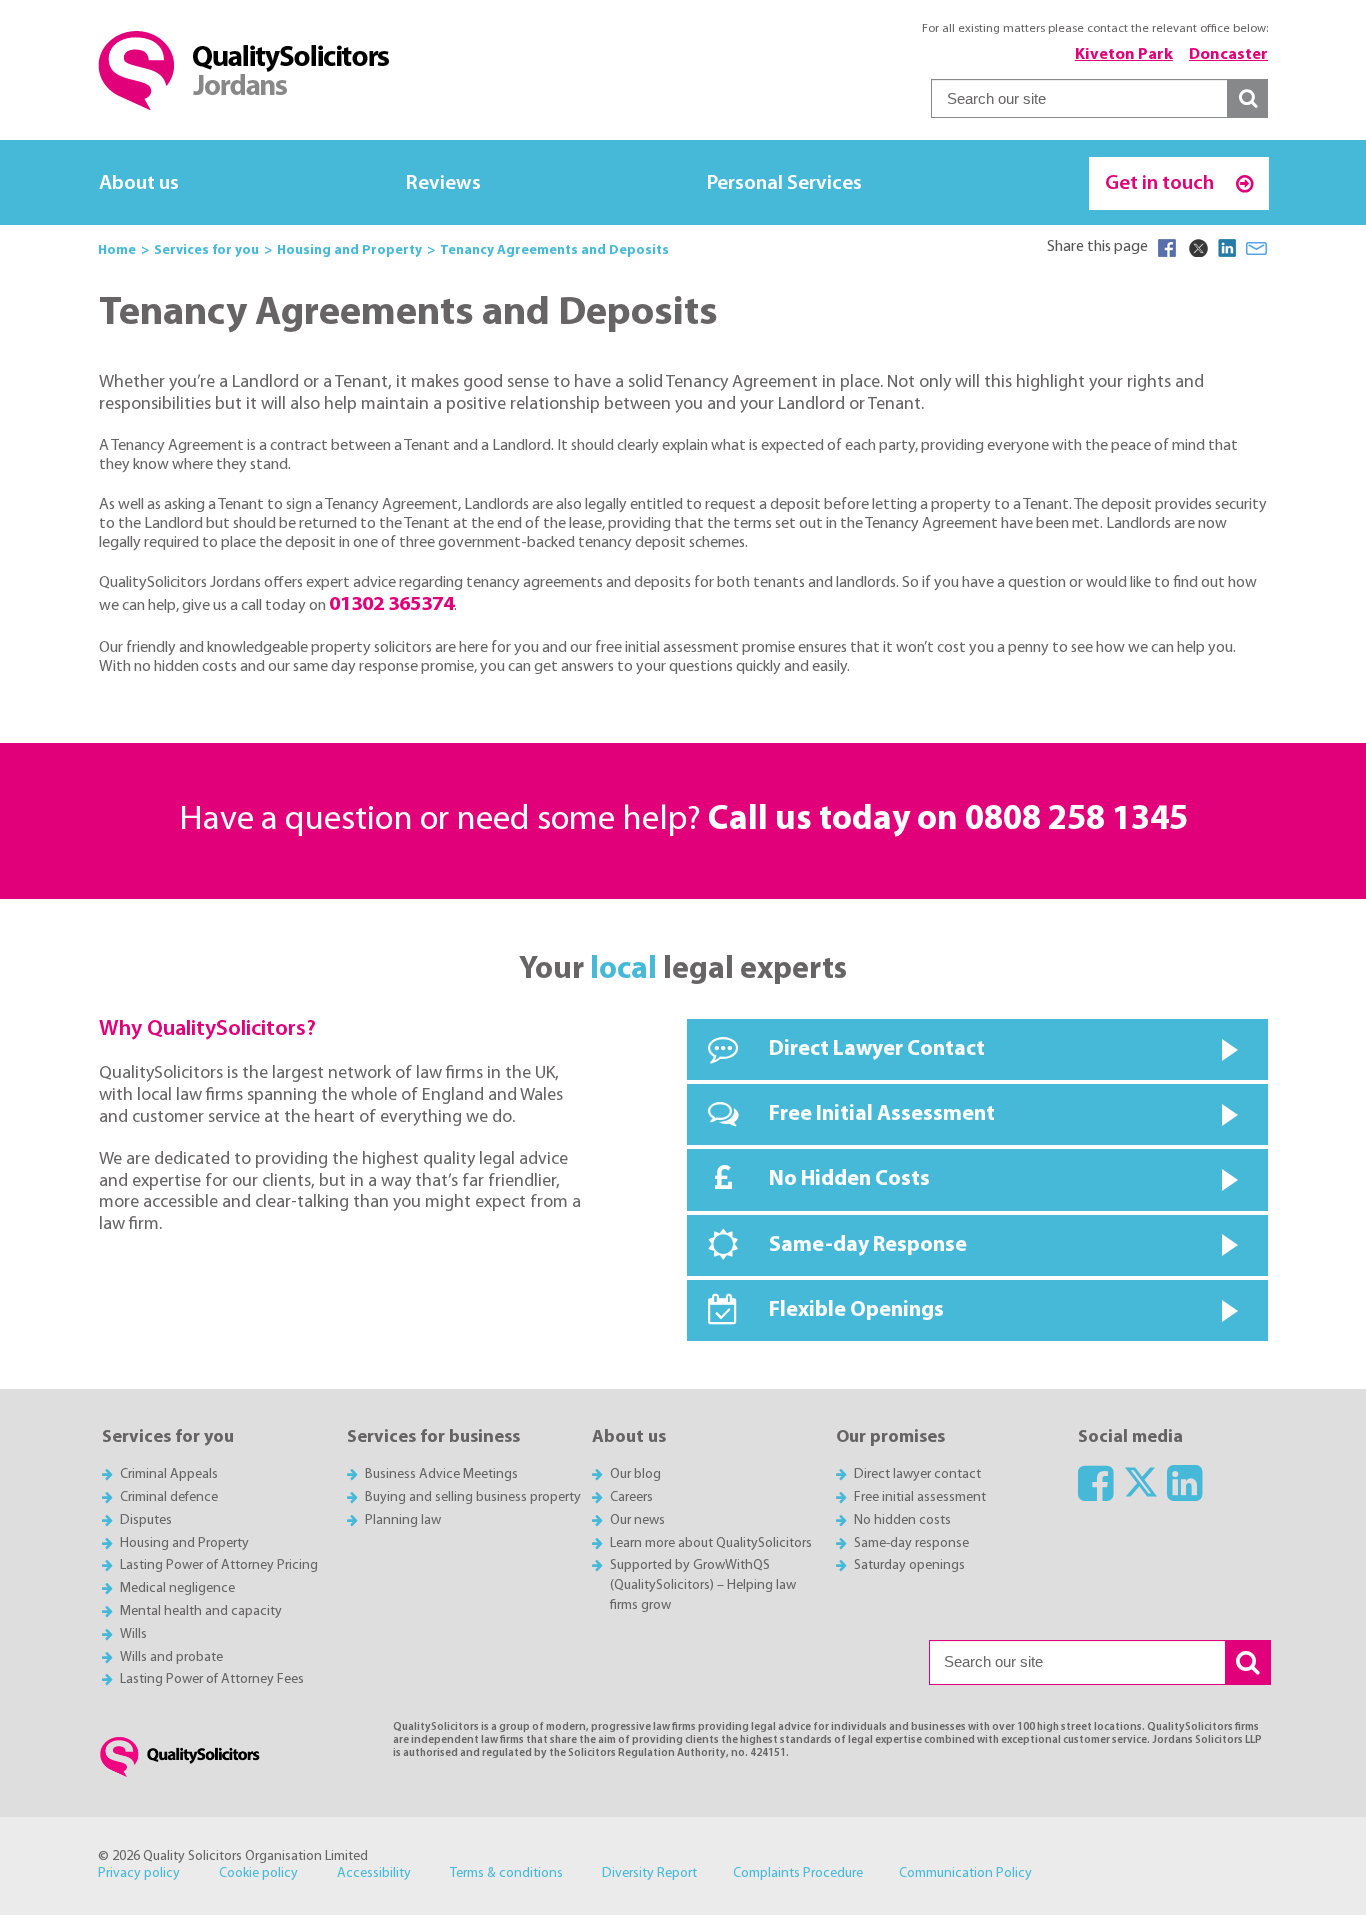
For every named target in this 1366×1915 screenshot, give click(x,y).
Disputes (146, 1520)
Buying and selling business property (473, 1497)
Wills (133, 1634)
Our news (637, 1520)
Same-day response (911, 1543)
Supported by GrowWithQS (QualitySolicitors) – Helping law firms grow (703, 1585)
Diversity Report (649, 1873)
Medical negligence (177, 1588)
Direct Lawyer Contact (877, 1049)
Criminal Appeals (169, 1474)
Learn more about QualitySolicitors (711, 1543)
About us (139, 183)
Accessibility (374, 1873)
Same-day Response (868, 1245)
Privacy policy (139, 1873)
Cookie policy (258, 1873)
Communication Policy (965, 1873)
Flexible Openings (856, 1310)
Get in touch (1161, 183)
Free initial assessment (920, 1497)
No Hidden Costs (849, 1179)
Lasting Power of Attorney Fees (212, 1679)
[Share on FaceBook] (1167, 248)
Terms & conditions (506, 1873)
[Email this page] (1257, 248)
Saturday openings (909, 1565)
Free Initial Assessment (882, 1114)
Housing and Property (184, 1543)
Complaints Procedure (798, 1873)
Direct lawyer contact (917, 1474)
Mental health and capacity (201, 1611)
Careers (631, 1497)
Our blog (635, 1474)
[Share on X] (1197, 248)
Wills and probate (171, 1657)
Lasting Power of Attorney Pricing (219, 1565)
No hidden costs (902, 1520)
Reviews (443, 183)
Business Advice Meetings (441, 1474)
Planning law (403, 1520)
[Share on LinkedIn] (1227, 248)
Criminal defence (169, 1497)
